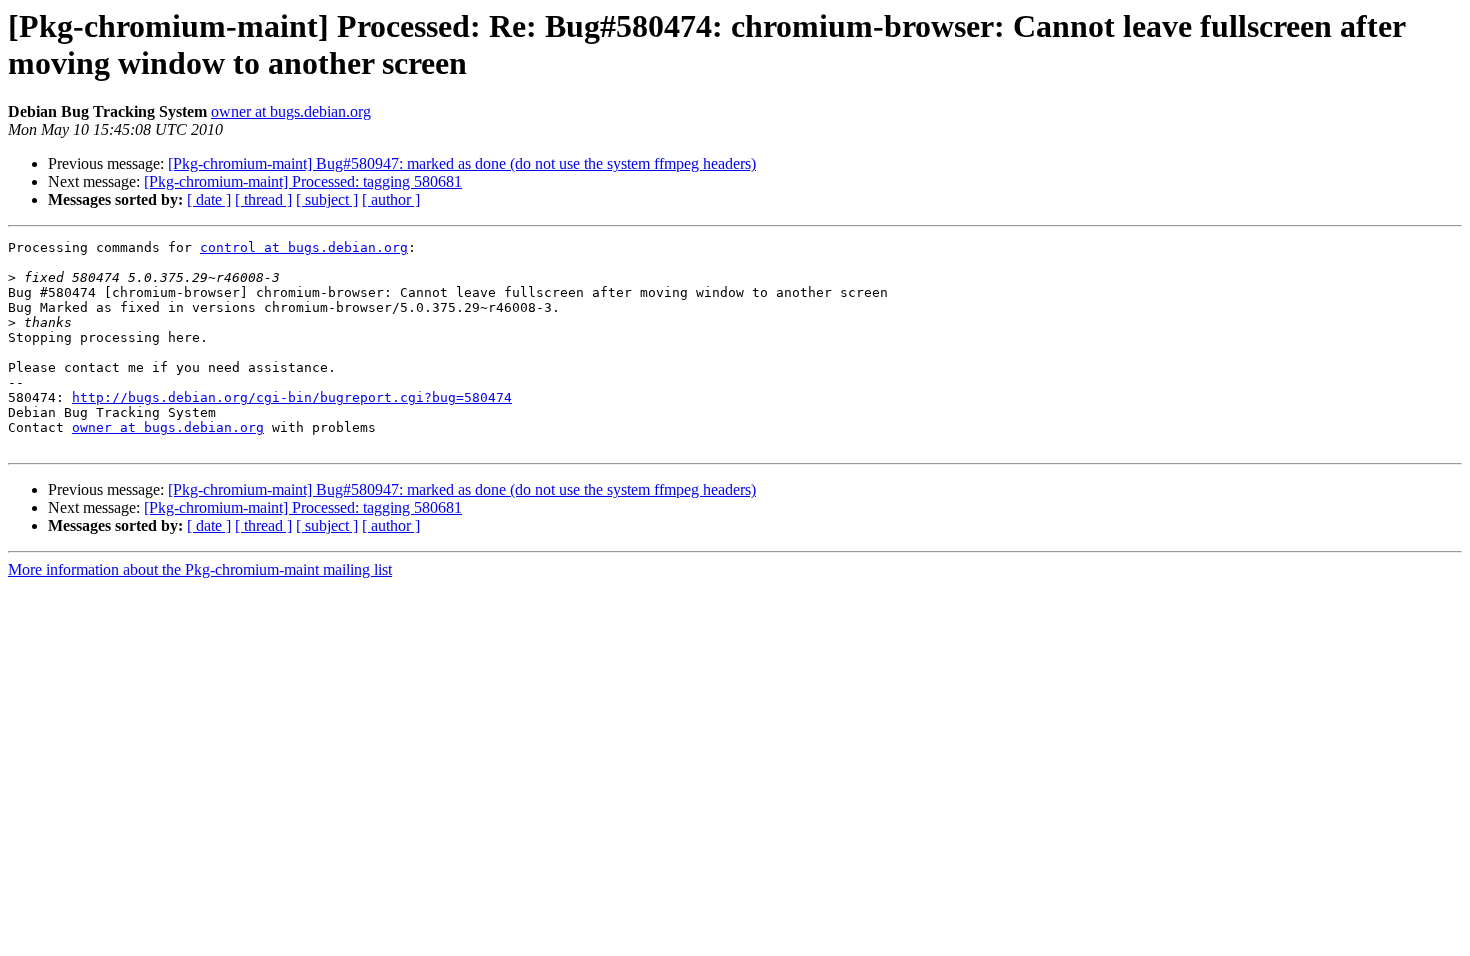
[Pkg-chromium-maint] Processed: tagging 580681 (303, 181)
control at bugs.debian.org (304, 247)
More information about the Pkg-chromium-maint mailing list (200, 569)
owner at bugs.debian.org (291, 111)
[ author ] (391, 199)
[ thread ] (263, 199)
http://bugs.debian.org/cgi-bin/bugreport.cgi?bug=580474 (292, 397)
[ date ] (209, 199)
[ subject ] (327, 199)
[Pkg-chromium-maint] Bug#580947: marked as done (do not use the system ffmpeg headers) (462, 163)
